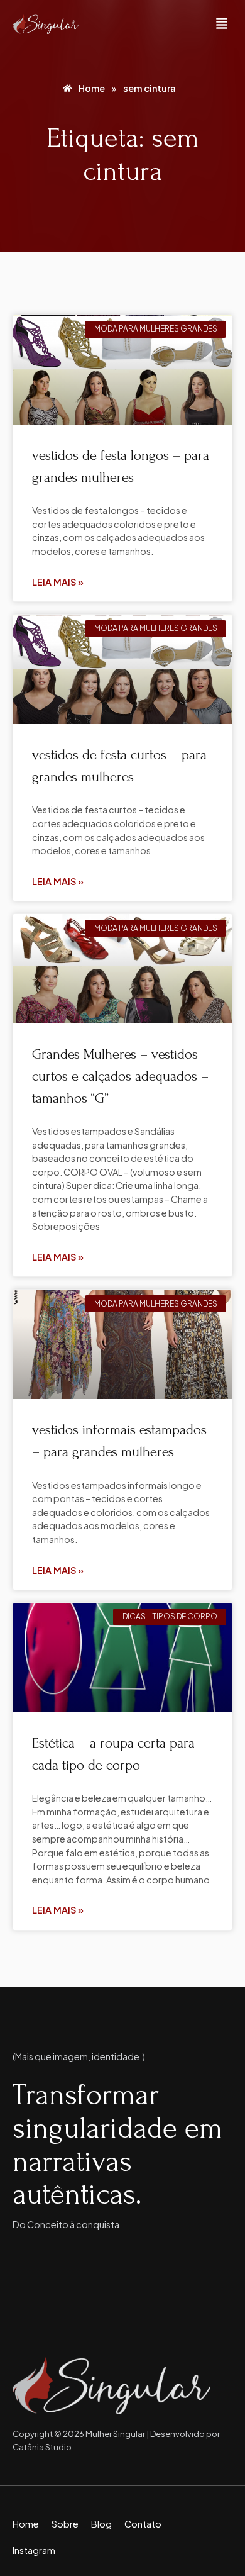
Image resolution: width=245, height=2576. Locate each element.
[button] (222, 24)
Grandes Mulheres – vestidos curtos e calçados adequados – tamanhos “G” (120, 1076)
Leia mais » (58, 582)
